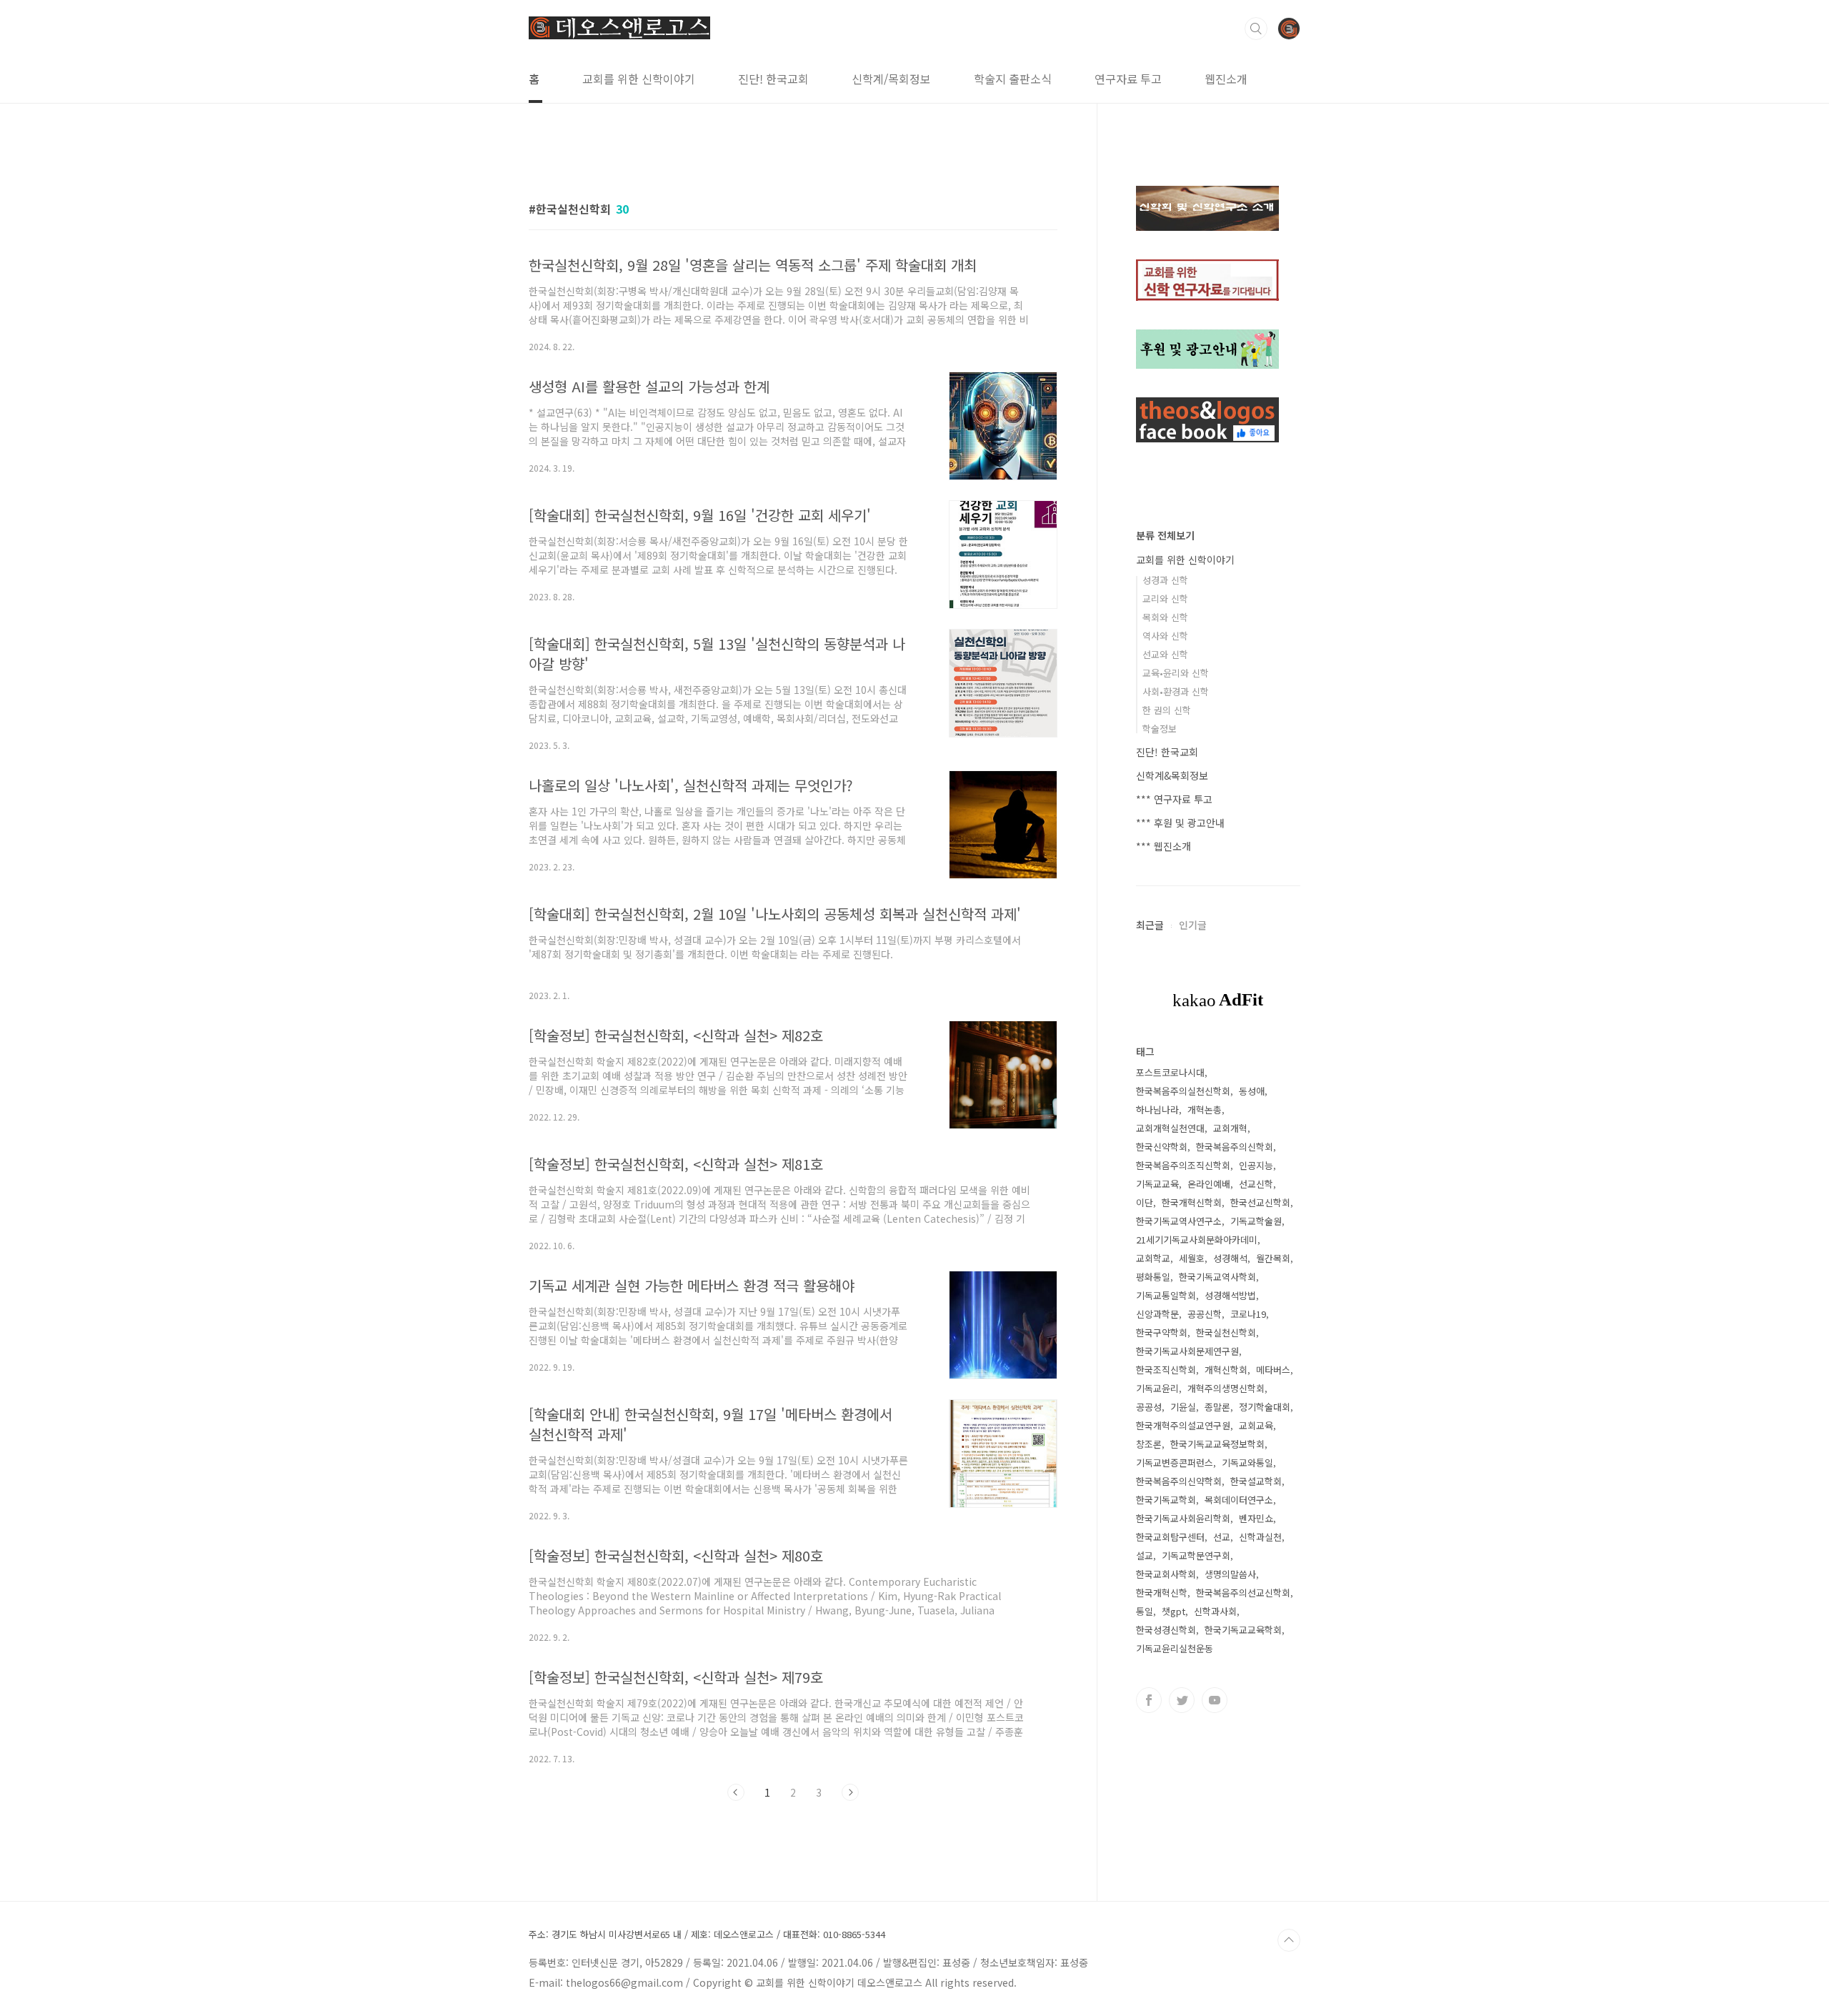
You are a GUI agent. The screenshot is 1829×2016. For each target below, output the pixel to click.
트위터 (1182, 1700)
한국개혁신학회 (1192, 1202)
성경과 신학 (1165, 580)
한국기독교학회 (1166, 1500)
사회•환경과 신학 (1176, 691)
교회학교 (1153, 1258)
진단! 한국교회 (773, 79)
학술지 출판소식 (1013, 79)
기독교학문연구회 (1196, 1555)
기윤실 (1183, 1407)
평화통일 (1153, 1277)
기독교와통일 (1247, 1463)
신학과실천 (1260, 1537)
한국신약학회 (1162, 1147)
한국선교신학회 (1260, 1202)
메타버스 (1273, 1370)
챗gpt (1173, 1611)
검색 (1256, 29)
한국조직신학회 (1166, 1370)
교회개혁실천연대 (1170, 1128)
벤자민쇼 (1256, 1518)
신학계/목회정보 (891, 79)
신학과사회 (1215, 1611)
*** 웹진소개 (1163, 846)
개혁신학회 (1226, 1370)
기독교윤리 (1157, 1388)
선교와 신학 (1165, 654)
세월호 (1192, 1258)
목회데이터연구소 (1239, 1500)
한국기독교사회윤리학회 (1183, 1518)
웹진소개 (1226, 79)
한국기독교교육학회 (1243, 1630)
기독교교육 (1157, 1184)
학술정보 (1160, 729)
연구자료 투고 (1128, 79)
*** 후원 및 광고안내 (1180, 823)
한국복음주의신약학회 (1179, 1481)
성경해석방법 (1230, 1295)
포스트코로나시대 (1170, 1072)
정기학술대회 (1265, 1407)
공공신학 (1205, 1314)
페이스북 (1149, 1700)
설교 (1145, 1555)
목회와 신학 (1165, 617)
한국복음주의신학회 (1235, 1147)
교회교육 (1256, 1425)
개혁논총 (1205, 1109)
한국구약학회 (1162, 1332)
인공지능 (1256, 1165)
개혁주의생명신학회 (1226, 1388)
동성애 (1252, 1091)
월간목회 (1273, 1258)
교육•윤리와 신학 (1176, 673)
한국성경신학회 (1166, 1630)
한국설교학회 (1256, 1481)
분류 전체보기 (1165, 535)
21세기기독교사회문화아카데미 (1197, 1240)
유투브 (1215, 1700)
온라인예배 (1209, 1184)
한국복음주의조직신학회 (1183, 1165)
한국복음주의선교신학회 (1243, 1593)
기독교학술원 (1256, 1221)
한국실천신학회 (1226, 1332)
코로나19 (1248, 1314)
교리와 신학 (1165, 599)
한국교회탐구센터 (1170, 1537)
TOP (1289, 1940)
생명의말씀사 (1230, 1574)
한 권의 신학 (1167, 710)
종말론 (1217, 1407)
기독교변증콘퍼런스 (1175, 1463)
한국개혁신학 (1162, 1593)
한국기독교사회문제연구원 (1187, 1351)
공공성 (1149, 1407)
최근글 (1150, 925)
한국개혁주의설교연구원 (1183, 1425)
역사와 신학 (1165, 636)
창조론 (1149, 1444)
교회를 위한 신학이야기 (639, 79)
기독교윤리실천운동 (1175, 1648)
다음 (850, 1792)
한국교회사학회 (1166, 1574)
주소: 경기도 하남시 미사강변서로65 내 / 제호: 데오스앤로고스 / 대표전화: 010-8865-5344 (707, 1935)
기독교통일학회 (1166, 1295)
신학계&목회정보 (1172, 775)
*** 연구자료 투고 (1174, 799)
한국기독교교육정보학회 (1217, 1444)
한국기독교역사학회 (1217, 1277)
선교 (1222, 1537)
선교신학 (1256, 1184)
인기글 (1193, 925)
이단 (1145, 1202)
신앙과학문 (1157, 1314)
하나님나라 (1157, 1109)
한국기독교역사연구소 (1179, 1221)
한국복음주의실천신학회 (1183, 1091)
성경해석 (1230, 1258)
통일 (1145, 1611)
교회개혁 (1230, 1128)
